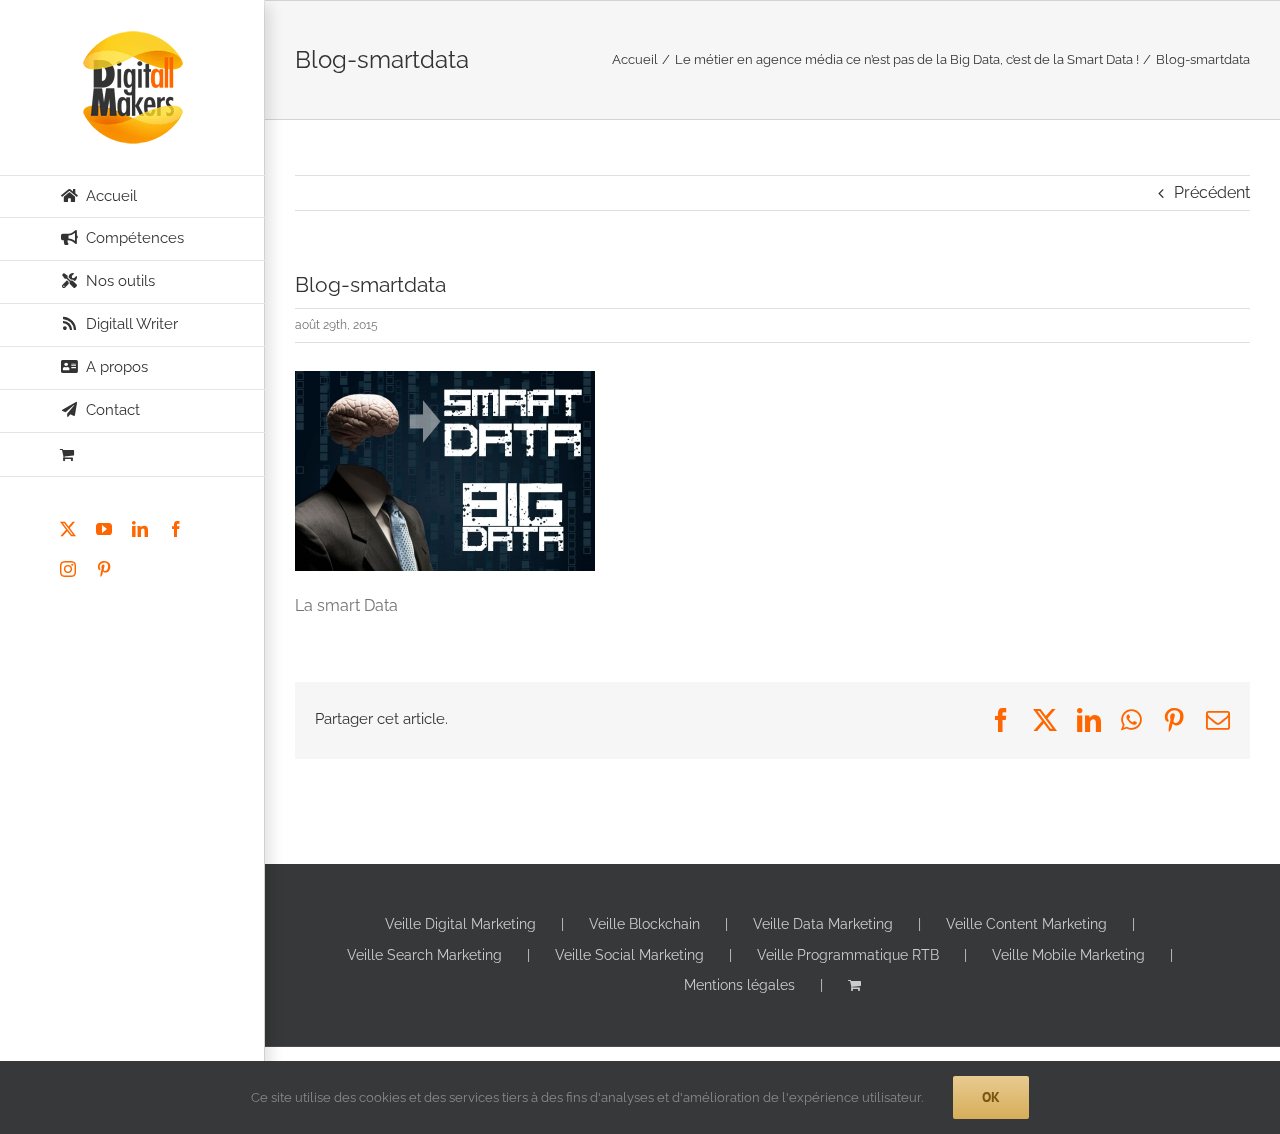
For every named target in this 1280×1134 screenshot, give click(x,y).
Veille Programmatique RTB (848, 955)
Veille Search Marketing (424, 955)
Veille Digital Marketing (460, 924)
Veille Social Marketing (629, 955)
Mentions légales (739, 985)
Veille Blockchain (644, 924)
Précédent (1212, 192)
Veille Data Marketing (823, 924)
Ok (991, 1097)
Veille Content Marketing (1026, 924)
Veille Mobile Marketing (1068, 955)
